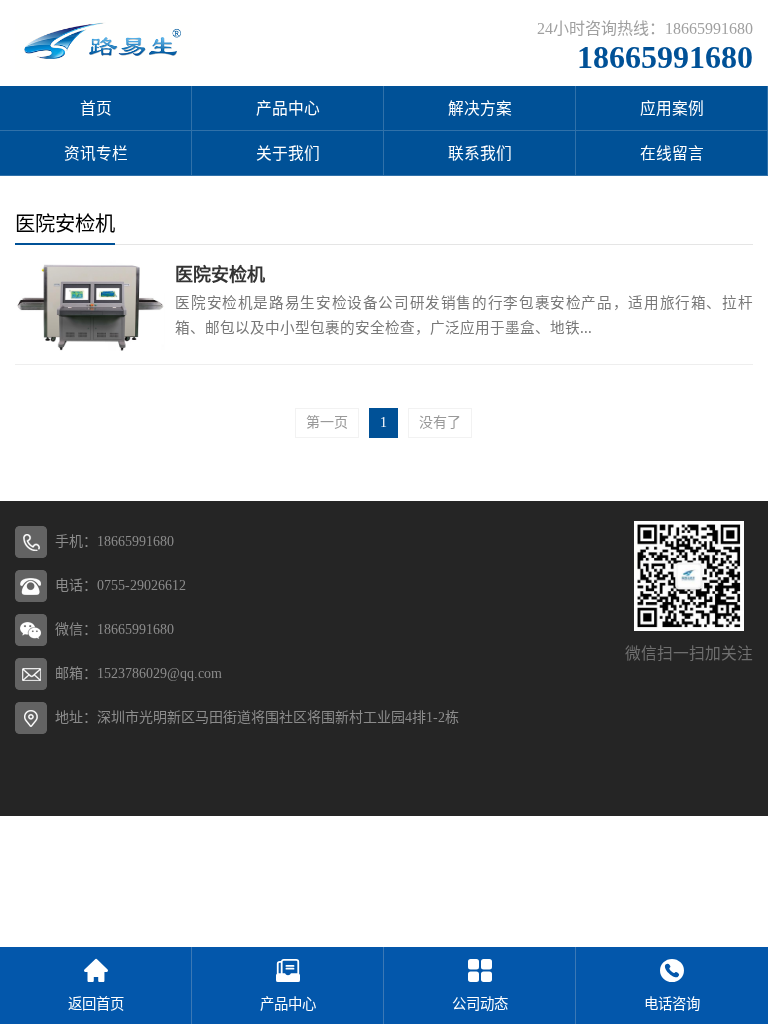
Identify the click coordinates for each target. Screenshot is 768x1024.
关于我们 (288, 153)
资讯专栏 (96, 153)
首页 (96, 108)
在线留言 (672, 153)
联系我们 (480, 153)
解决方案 (480, 108)
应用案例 (672, 108)
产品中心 (288, 108)
